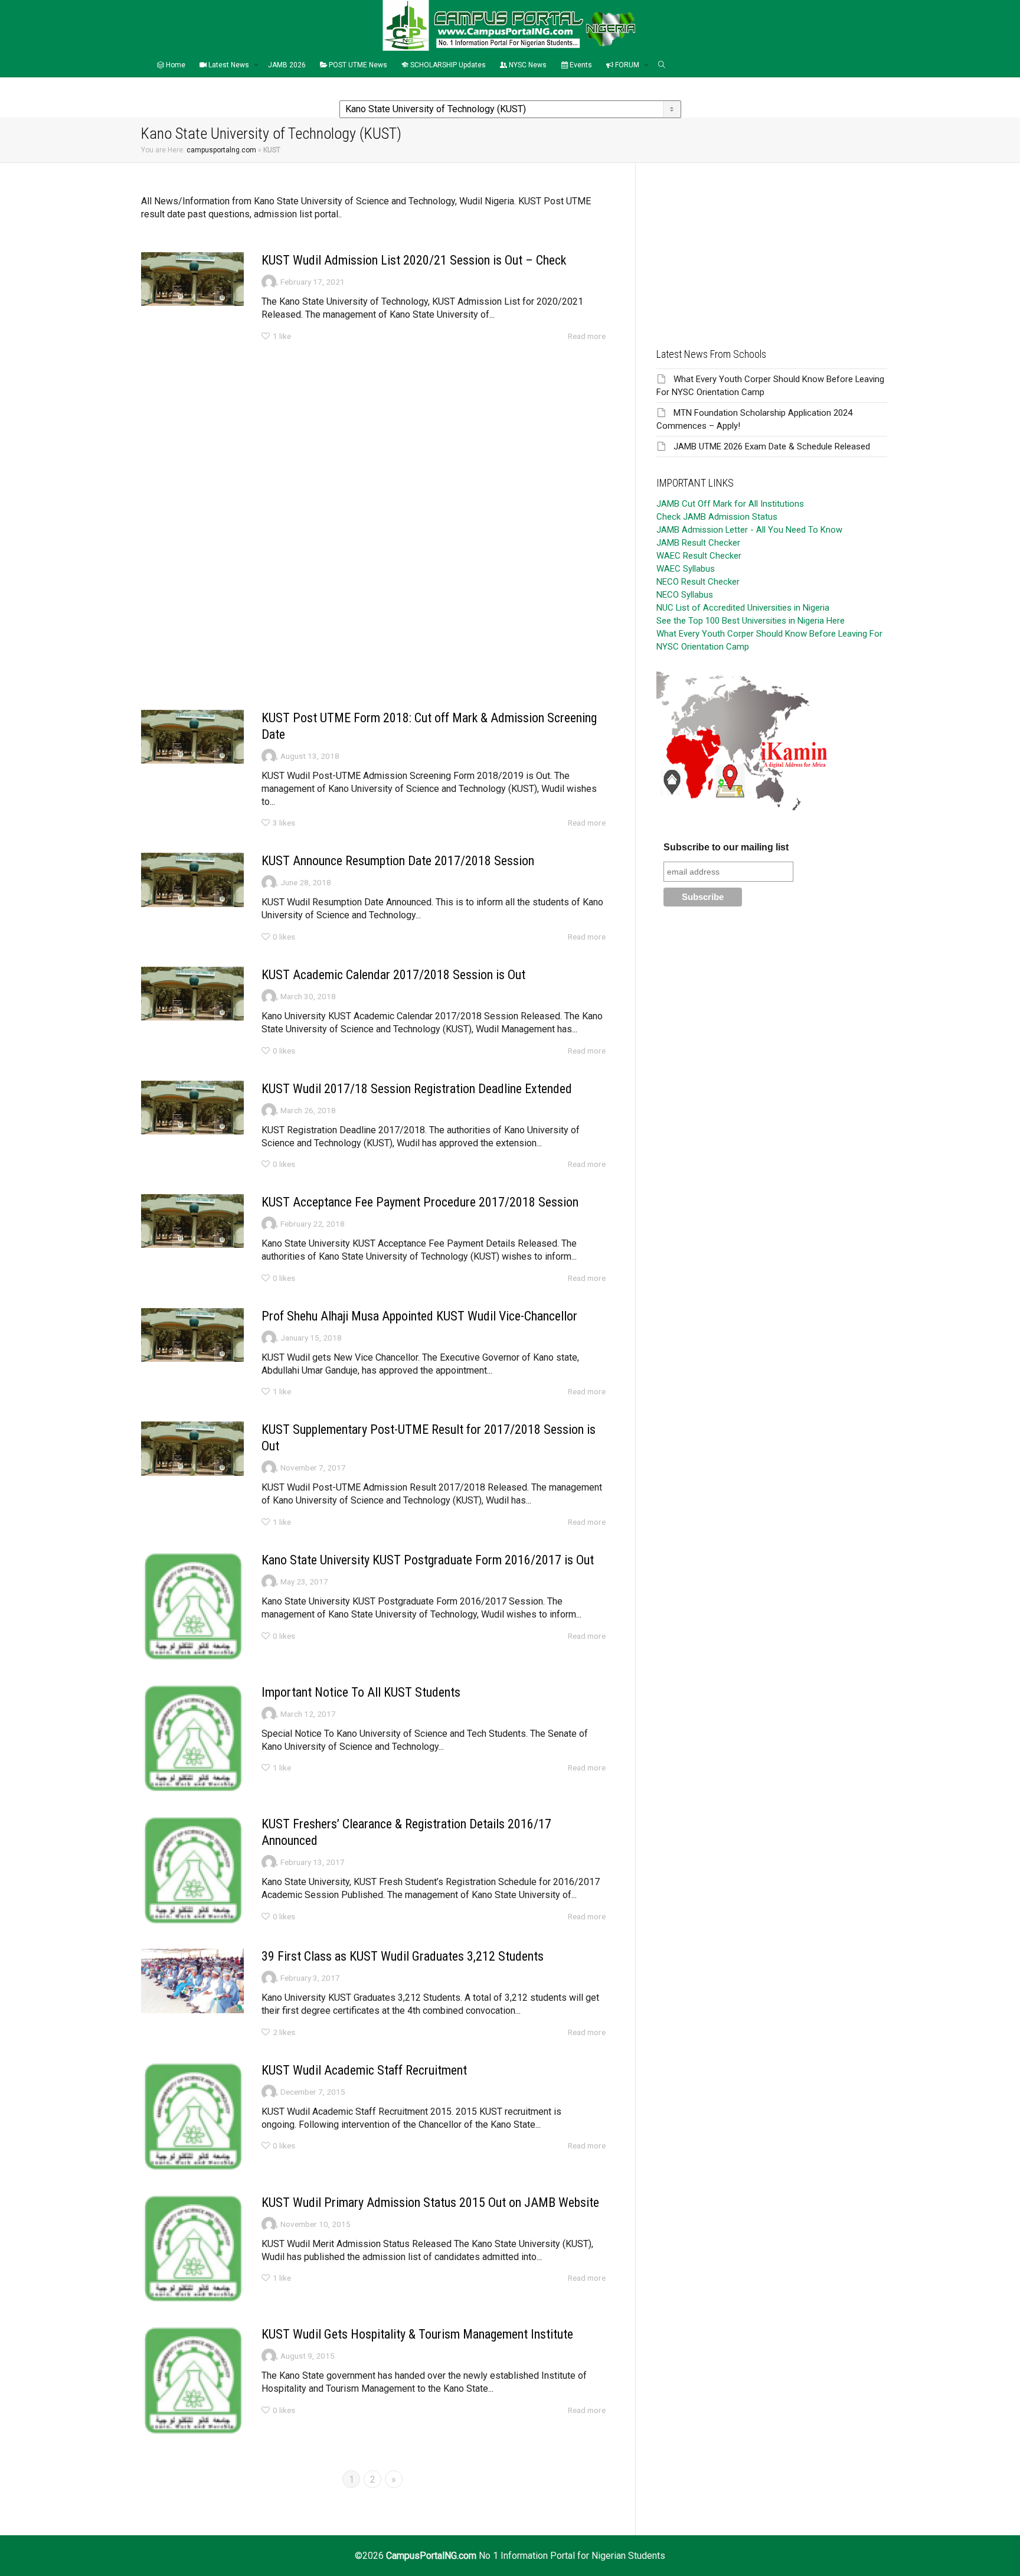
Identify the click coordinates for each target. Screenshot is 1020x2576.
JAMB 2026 (287, 65)
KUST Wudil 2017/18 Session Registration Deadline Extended (417, 1089)
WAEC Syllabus (686, 569)
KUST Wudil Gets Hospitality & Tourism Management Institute (417, 2334)
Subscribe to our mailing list (726, 847)
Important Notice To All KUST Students (361, 1692)
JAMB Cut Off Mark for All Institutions (730, 504)
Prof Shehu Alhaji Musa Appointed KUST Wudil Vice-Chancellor (419, 1316)
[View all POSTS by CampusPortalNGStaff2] (269, 755)
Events (580, 65)
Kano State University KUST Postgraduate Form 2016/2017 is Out (428, 1560)
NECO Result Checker (698, 582)
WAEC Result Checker (699, 556)
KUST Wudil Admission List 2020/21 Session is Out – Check (414, 260)
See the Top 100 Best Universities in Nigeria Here (751, 621)
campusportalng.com (221, 150)
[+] (192, 279)
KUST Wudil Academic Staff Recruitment (364, 2070)
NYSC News (527, 65)
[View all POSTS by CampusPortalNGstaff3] (269, 1862)
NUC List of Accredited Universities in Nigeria (743, 608)
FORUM (627, 65)
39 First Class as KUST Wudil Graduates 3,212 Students (403, 1956)
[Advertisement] (373, 437)
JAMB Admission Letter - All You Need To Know (749, 530)
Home (175, 65)
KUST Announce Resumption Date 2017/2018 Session (398, 861)
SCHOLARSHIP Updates (447, 65)
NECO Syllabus (685, 595)
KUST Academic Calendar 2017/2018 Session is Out (393, 975)
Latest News (229, 65)
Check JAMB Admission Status (717, 517)
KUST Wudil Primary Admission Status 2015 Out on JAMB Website (430, 2202)
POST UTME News (357, 65)
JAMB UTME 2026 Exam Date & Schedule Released (772, 446)
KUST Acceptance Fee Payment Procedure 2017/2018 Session (420, 1202)
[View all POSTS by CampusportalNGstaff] (269, 281)
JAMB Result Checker (698, 543)
